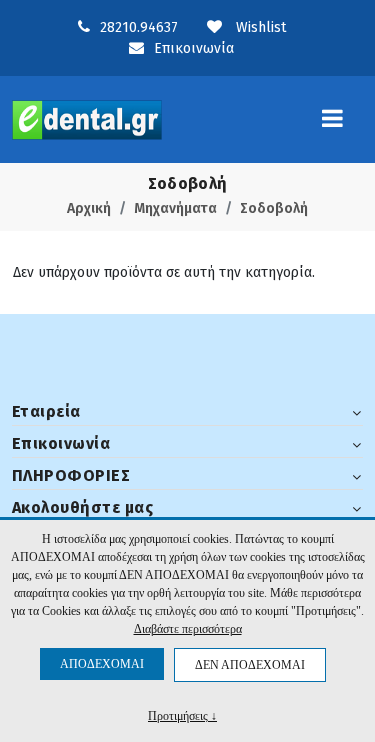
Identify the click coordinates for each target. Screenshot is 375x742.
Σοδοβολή (274, 208)
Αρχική (89, 208)
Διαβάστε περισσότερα (188, 629)
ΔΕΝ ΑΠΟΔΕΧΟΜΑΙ (250, 665)
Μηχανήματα (175, 208)
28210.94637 (139, 27)
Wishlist (259, 27)
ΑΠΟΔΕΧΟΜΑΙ (102, 664)
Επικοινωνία (194, 48)
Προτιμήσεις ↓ (182, 715)
